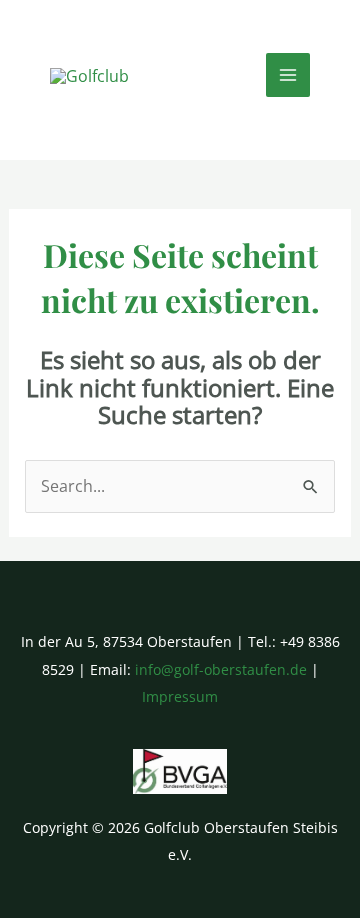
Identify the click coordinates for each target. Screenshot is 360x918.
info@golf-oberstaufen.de (221, 669)
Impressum (180, 696)
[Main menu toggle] (288, 75)
